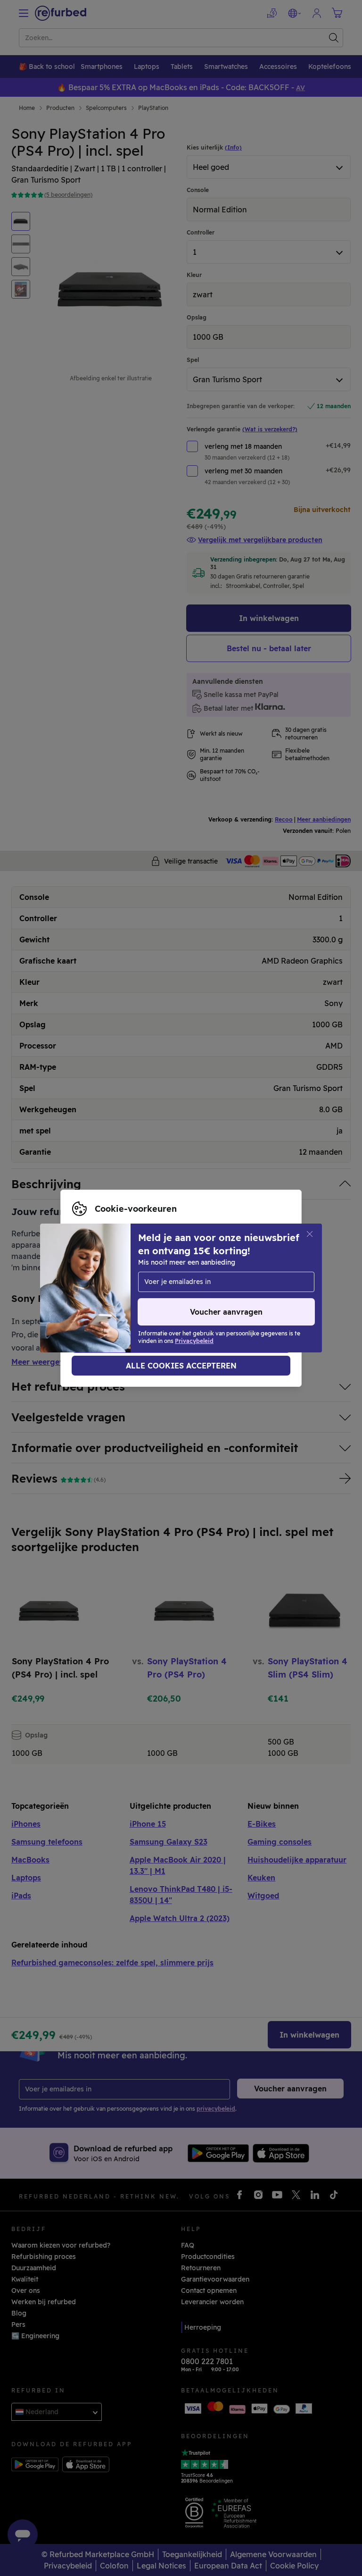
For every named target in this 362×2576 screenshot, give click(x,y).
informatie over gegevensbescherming (198, 1288)
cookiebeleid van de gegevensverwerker (150, 1298)
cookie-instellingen (201, 1278)
